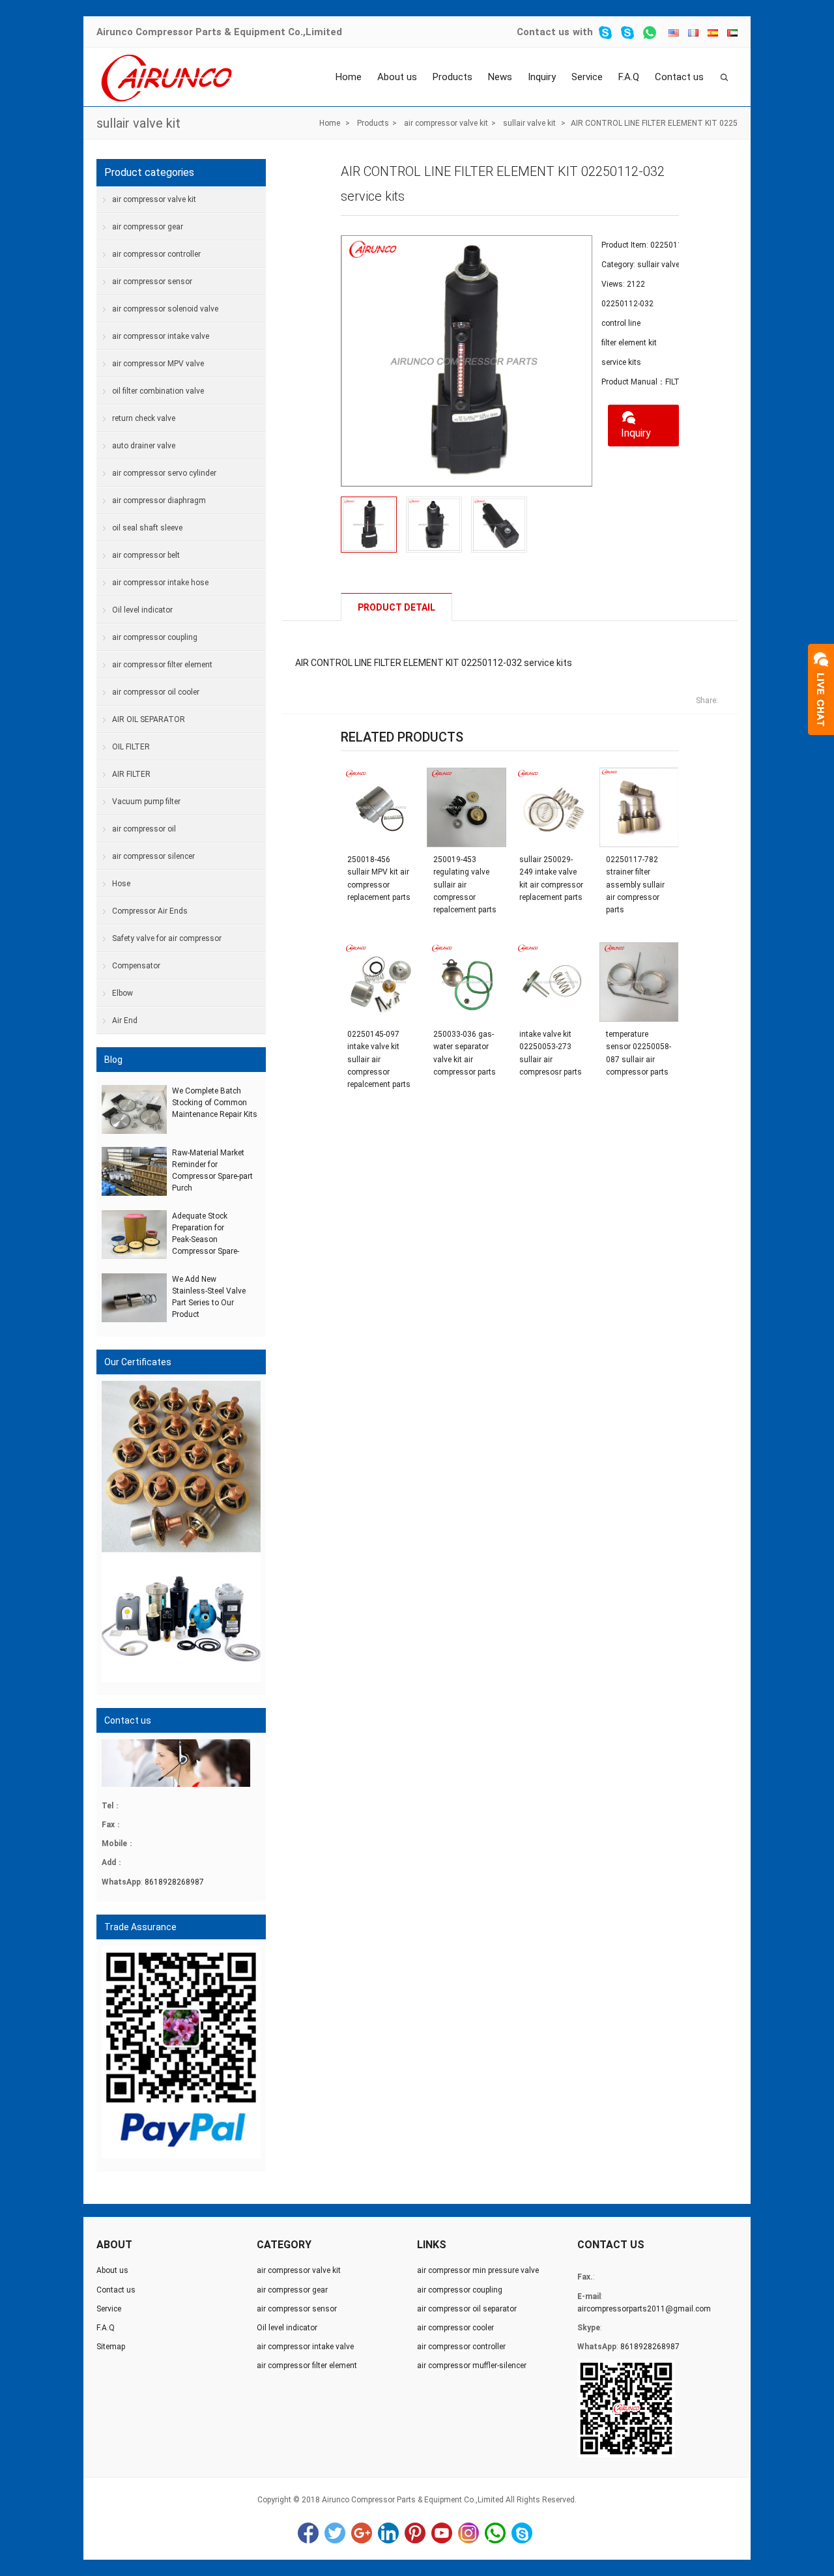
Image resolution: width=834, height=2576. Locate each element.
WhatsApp (495, 2533)
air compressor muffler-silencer (472, 2366)
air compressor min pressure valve (478, 2270)
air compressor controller (156, 254)
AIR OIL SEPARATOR (149, 719)
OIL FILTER (131, 747)
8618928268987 (174, 1882)
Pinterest (415, 2533)
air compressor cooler (455, 2328)
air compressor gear (148, 227)
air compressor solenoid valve (165, 309)
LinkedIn (388, 2533)
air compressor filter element (162, 665)
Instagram (468, 2533)
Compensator (136, 966)
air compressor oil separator (467, 2309)
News (500, 77)
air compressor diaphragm (159, 500)
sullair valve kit (138, 123)
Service (587, 77)
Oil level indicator (142, 610)
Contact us (543, 32)
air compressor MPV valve (158, 364)
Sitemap (111, 2347)
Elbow (122, 993)
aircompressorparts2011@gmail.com (644, 2309)
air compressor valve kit (446, 123)
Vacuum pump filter (146, 802)
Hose (121, 884)
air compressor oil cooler (156, 692)
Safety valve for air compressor (167, 938)
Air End (125, 1020)
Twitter (335, 2533)
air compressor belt (146, 555)
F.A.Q (629, 77)
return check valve (144, 418)
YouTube (442, 2533)
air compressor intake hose (160, 583)
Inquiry (542, 77)
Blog (113, 1060)
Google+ (362, 2533)
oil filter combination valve (158, 391)
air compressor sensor (152, 282)
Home (349, 77)
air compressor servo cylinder (164, 473)
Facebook (308, 2533)
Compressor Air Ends (150, 911)
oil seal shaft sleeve (147, 528)
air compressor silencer (153, 856)
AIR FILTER (131, 774)
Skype (522, 2533)
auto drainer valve (144, 446)
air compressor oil (144, 829)
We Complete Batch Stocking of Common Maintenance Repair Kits (215, 1103)
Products (453, 77)
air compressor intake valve (161, 336)
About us (397, 77)
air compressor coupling (155, 637)
